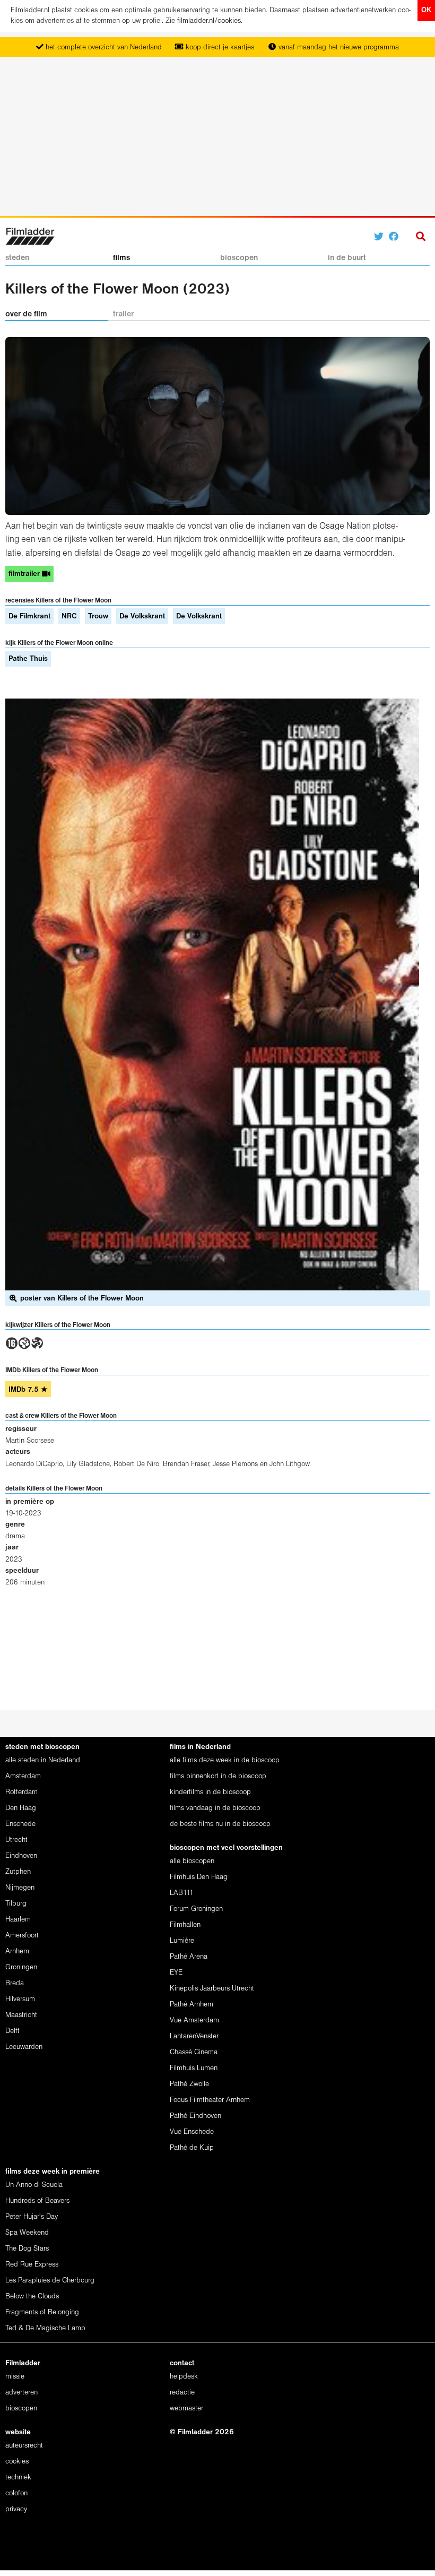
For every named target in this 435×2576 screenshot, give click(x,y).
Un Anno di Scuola (34, 2185)
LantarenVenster (194, 2036)
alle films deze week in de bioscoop (225, 1760)
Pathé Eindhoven (195, 2116)
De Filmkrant (29, 617)
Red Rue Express (32, 2265)
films (121, 258)
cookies (17, 2462)
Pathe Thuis (28, 659)
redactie (182, 2393)
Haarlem (18, 1920)
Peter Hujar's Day (32, 2217)
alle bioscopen (192, 1861)
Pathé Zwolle (189, 2084)
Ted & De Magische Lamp (45, 2328)
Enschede (20, 1824)
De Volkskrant (142, 617)
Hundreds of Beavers (37, 2201)
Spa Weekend (27, 2233)
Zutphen (18, 1872)
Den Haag (21, 1808)
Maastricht (21, 2015)
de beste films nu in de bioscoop (220, 1824)
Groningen (21, 1967)
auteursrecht (24, 2446)
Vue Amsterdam (194, 2021)
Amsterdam (23, 1776)
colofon (16, 2493)
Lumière (182, 1941)
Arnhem (17, 1952)
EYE (176, 1973)
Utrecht (16, 1840)
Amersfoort (22, 1936)
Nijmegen (20, 1888)
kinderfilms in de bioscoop (210, 1792)
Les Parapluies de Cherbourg (50, 2281)
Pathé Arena (189, 1957)
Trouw (98, 617)
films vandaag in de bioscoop (215, 1808)
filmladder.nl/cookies (209, 21)
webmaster (186, 2409)
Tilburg (16, 1904)
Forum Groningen (196, 1909)
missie (15, 2377)
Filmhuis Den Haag (199, 1877)
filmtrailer (25, 574)
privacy (16, 2509)
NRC (69, 617)
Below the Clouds (32, 2297)
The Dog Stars (27, 2249)
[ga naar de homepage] (30, 235)
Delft (12, 2031)
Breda (15, 1983)
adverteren (21, 2393)
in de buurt (347, 258)
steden (17, 258)
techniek (18, 2478)
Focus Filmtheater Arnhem (210, 2100)
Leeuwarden (24, 2047)
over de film (26, 314)
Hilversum (20, 1999)
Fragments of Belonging (42, 2312)
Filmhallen (185, 1925)
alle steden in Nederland (43, 1760)
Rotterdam (21, 1792)
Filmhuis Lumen (194, 2068)
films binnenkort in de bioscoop (218, 1776)
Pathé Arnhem (192, 2005)
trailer (123, 314)
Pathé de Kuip (192, 2148)
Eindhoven (21, 1856)
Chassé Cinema (194, 2052)
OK (426, 10)
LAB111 (182, 1893)
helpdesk (184, 2377)
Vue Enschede (192, 2132)
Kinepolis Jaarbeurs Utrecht (212, 1989)
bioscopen (239, 258)
